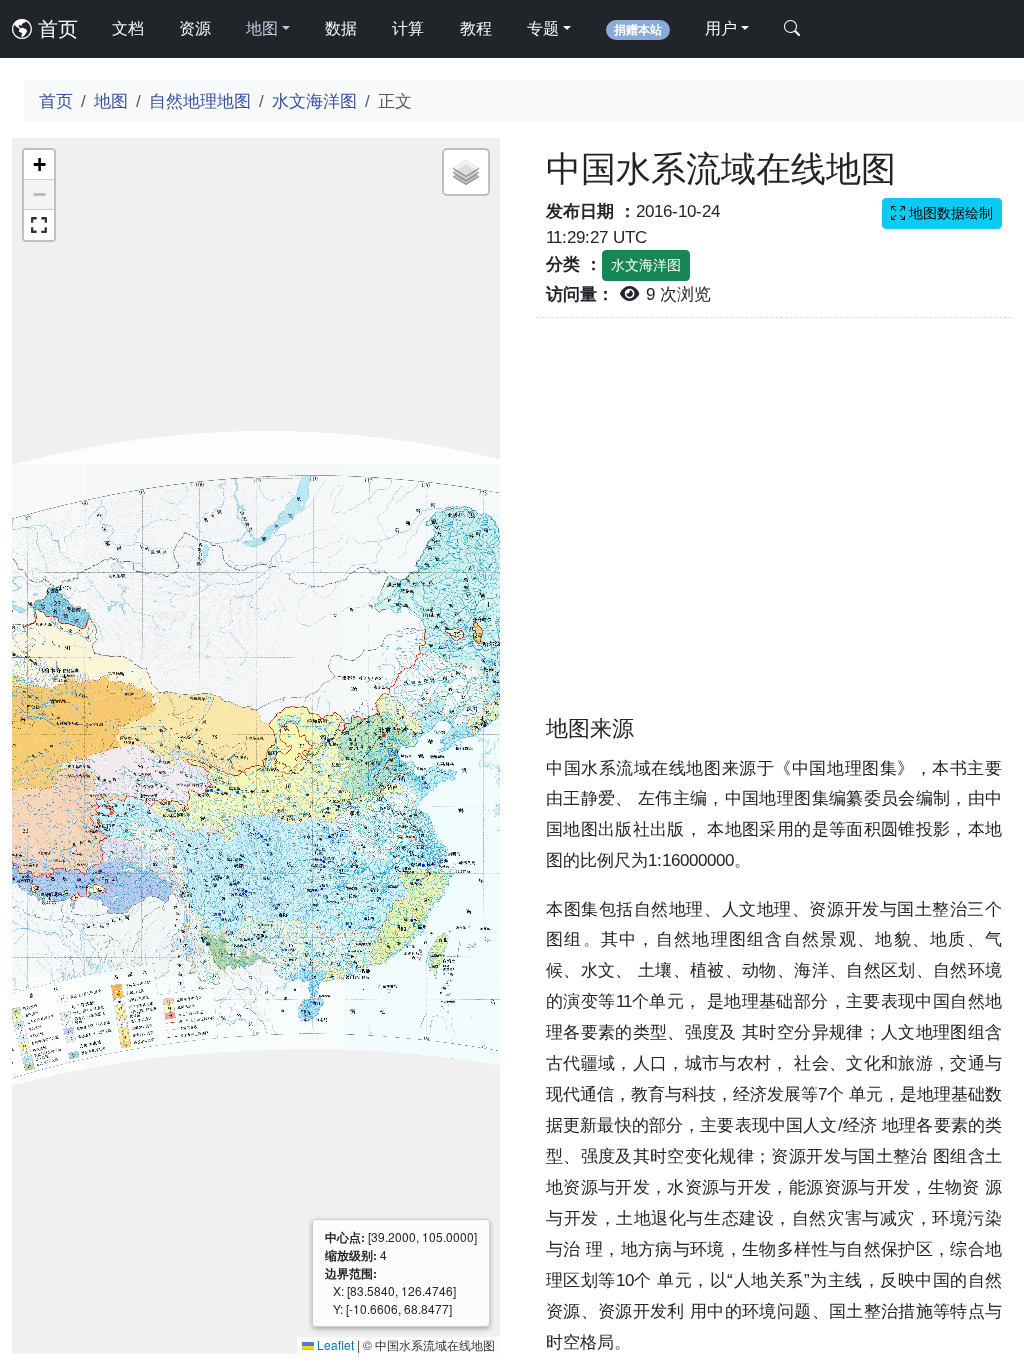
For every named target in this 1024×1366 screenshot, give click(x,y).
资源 (195, 28)
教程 (476, 28)
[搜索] (792, 29)
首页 (55, 29)
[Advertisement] (774, 528)
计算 (408, 28)
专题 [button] (543, 28)
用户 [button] (721, 28)
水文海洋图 (314, 101)
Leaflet (334, 1344)
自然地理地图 (200, 101)
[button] (39, 165)
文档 (128, 28)
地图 (111, 101)
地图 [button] (262, 28)
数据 (341, 28)
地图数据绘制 (949, 213)
